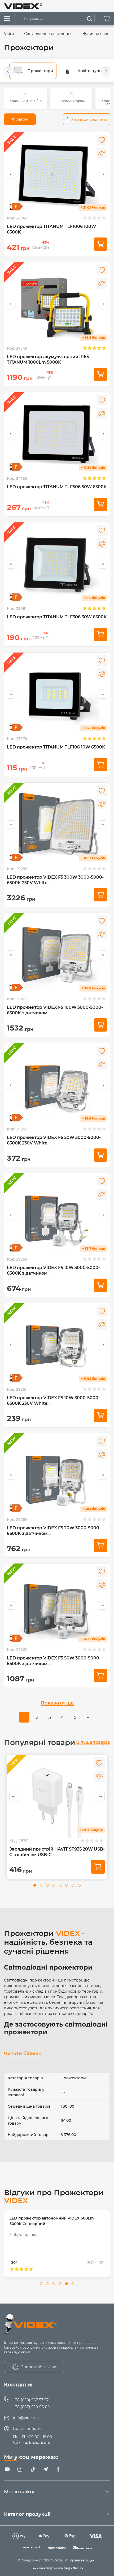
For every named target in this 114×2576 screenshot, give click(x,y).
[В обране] (102, 140)
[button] (8, 71)
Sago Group (73, 2568)
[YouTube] (7, 2469)
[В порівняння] (102, 153)
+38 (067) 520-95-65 (31, 2407)
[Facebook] (58, 2469)
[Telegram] (45, 2469)
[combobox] (87, 119)
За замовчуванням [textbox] (89, 120)
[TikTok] (33, 2469)
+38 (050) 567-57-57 (31, 2400)
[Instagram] (20, 2469)
